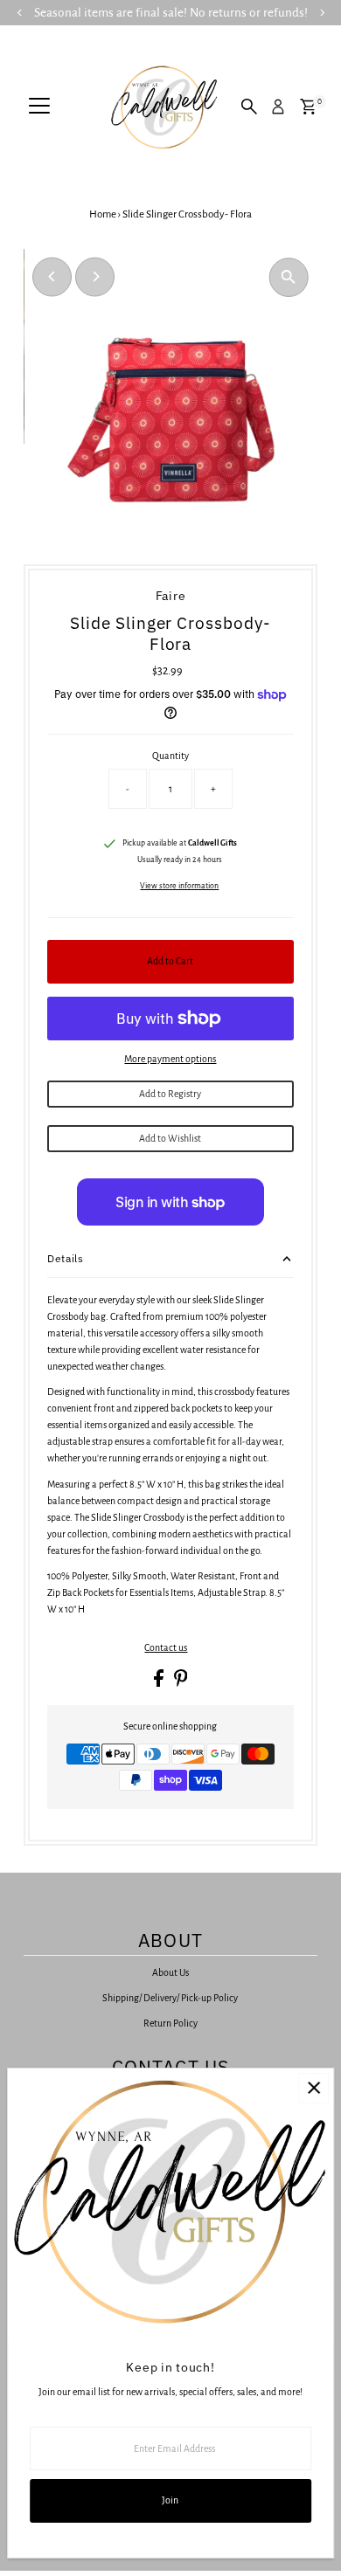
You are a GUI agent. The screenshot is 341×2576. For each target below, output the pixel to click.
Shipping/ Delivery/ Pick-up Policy (170, 1998)
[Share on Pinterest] (181, 1683)
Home (103, 214)
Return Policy (170, 2023)
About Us (170, 1972)
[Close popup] (313, 2088)
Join (170, 2500)
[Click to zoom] (289, 277)
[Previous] (52, 276)
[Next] (95, 276)
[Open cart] (308, 107)
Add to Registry (170, 1094)
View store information (179, 886)
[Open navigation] (39, 107)
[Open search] (249, 107)
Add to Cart (170, 961)
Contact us (166, 1648)
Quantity (170, 756)
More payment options (170, 1059)
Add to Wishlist (170, 1138)
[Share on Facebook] (160, 1683)
